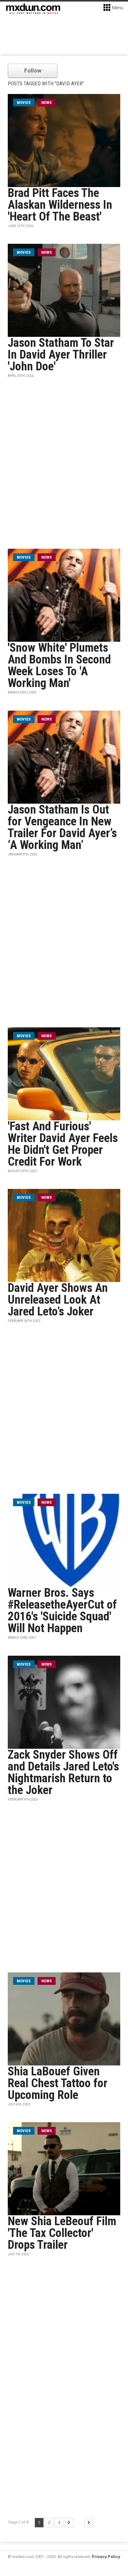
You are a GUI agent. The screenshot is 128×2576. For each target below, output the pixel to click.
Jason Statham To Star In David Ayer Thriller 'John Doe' (61, 355)
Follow (33, 71)
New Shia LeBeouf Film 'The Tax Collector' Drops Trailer (62, 2233)
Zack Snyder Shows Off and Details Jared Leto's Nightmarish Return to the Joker (63, 1772)
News (47, 103)
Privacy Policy (106, 2557)
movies (24, 103)
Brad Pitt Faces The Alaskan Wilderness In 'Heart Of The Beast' (60, 205)
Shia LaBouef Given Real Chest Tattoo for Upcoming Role (58, 2083)
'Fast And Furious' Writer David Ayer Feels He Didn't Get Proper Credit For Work (63, 1144)
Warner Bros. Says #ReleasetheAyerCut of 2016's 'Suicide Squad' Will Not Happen (62, 1610)
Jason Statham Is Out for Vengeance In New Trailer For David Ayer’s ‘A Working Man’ (62, 827)
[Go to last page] (89, 2523)
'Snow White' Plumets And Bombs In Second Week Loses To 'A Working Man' (59, 665)
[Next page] (69, 2523)
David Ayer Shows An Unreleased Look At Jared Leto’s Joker (58, 1300)
